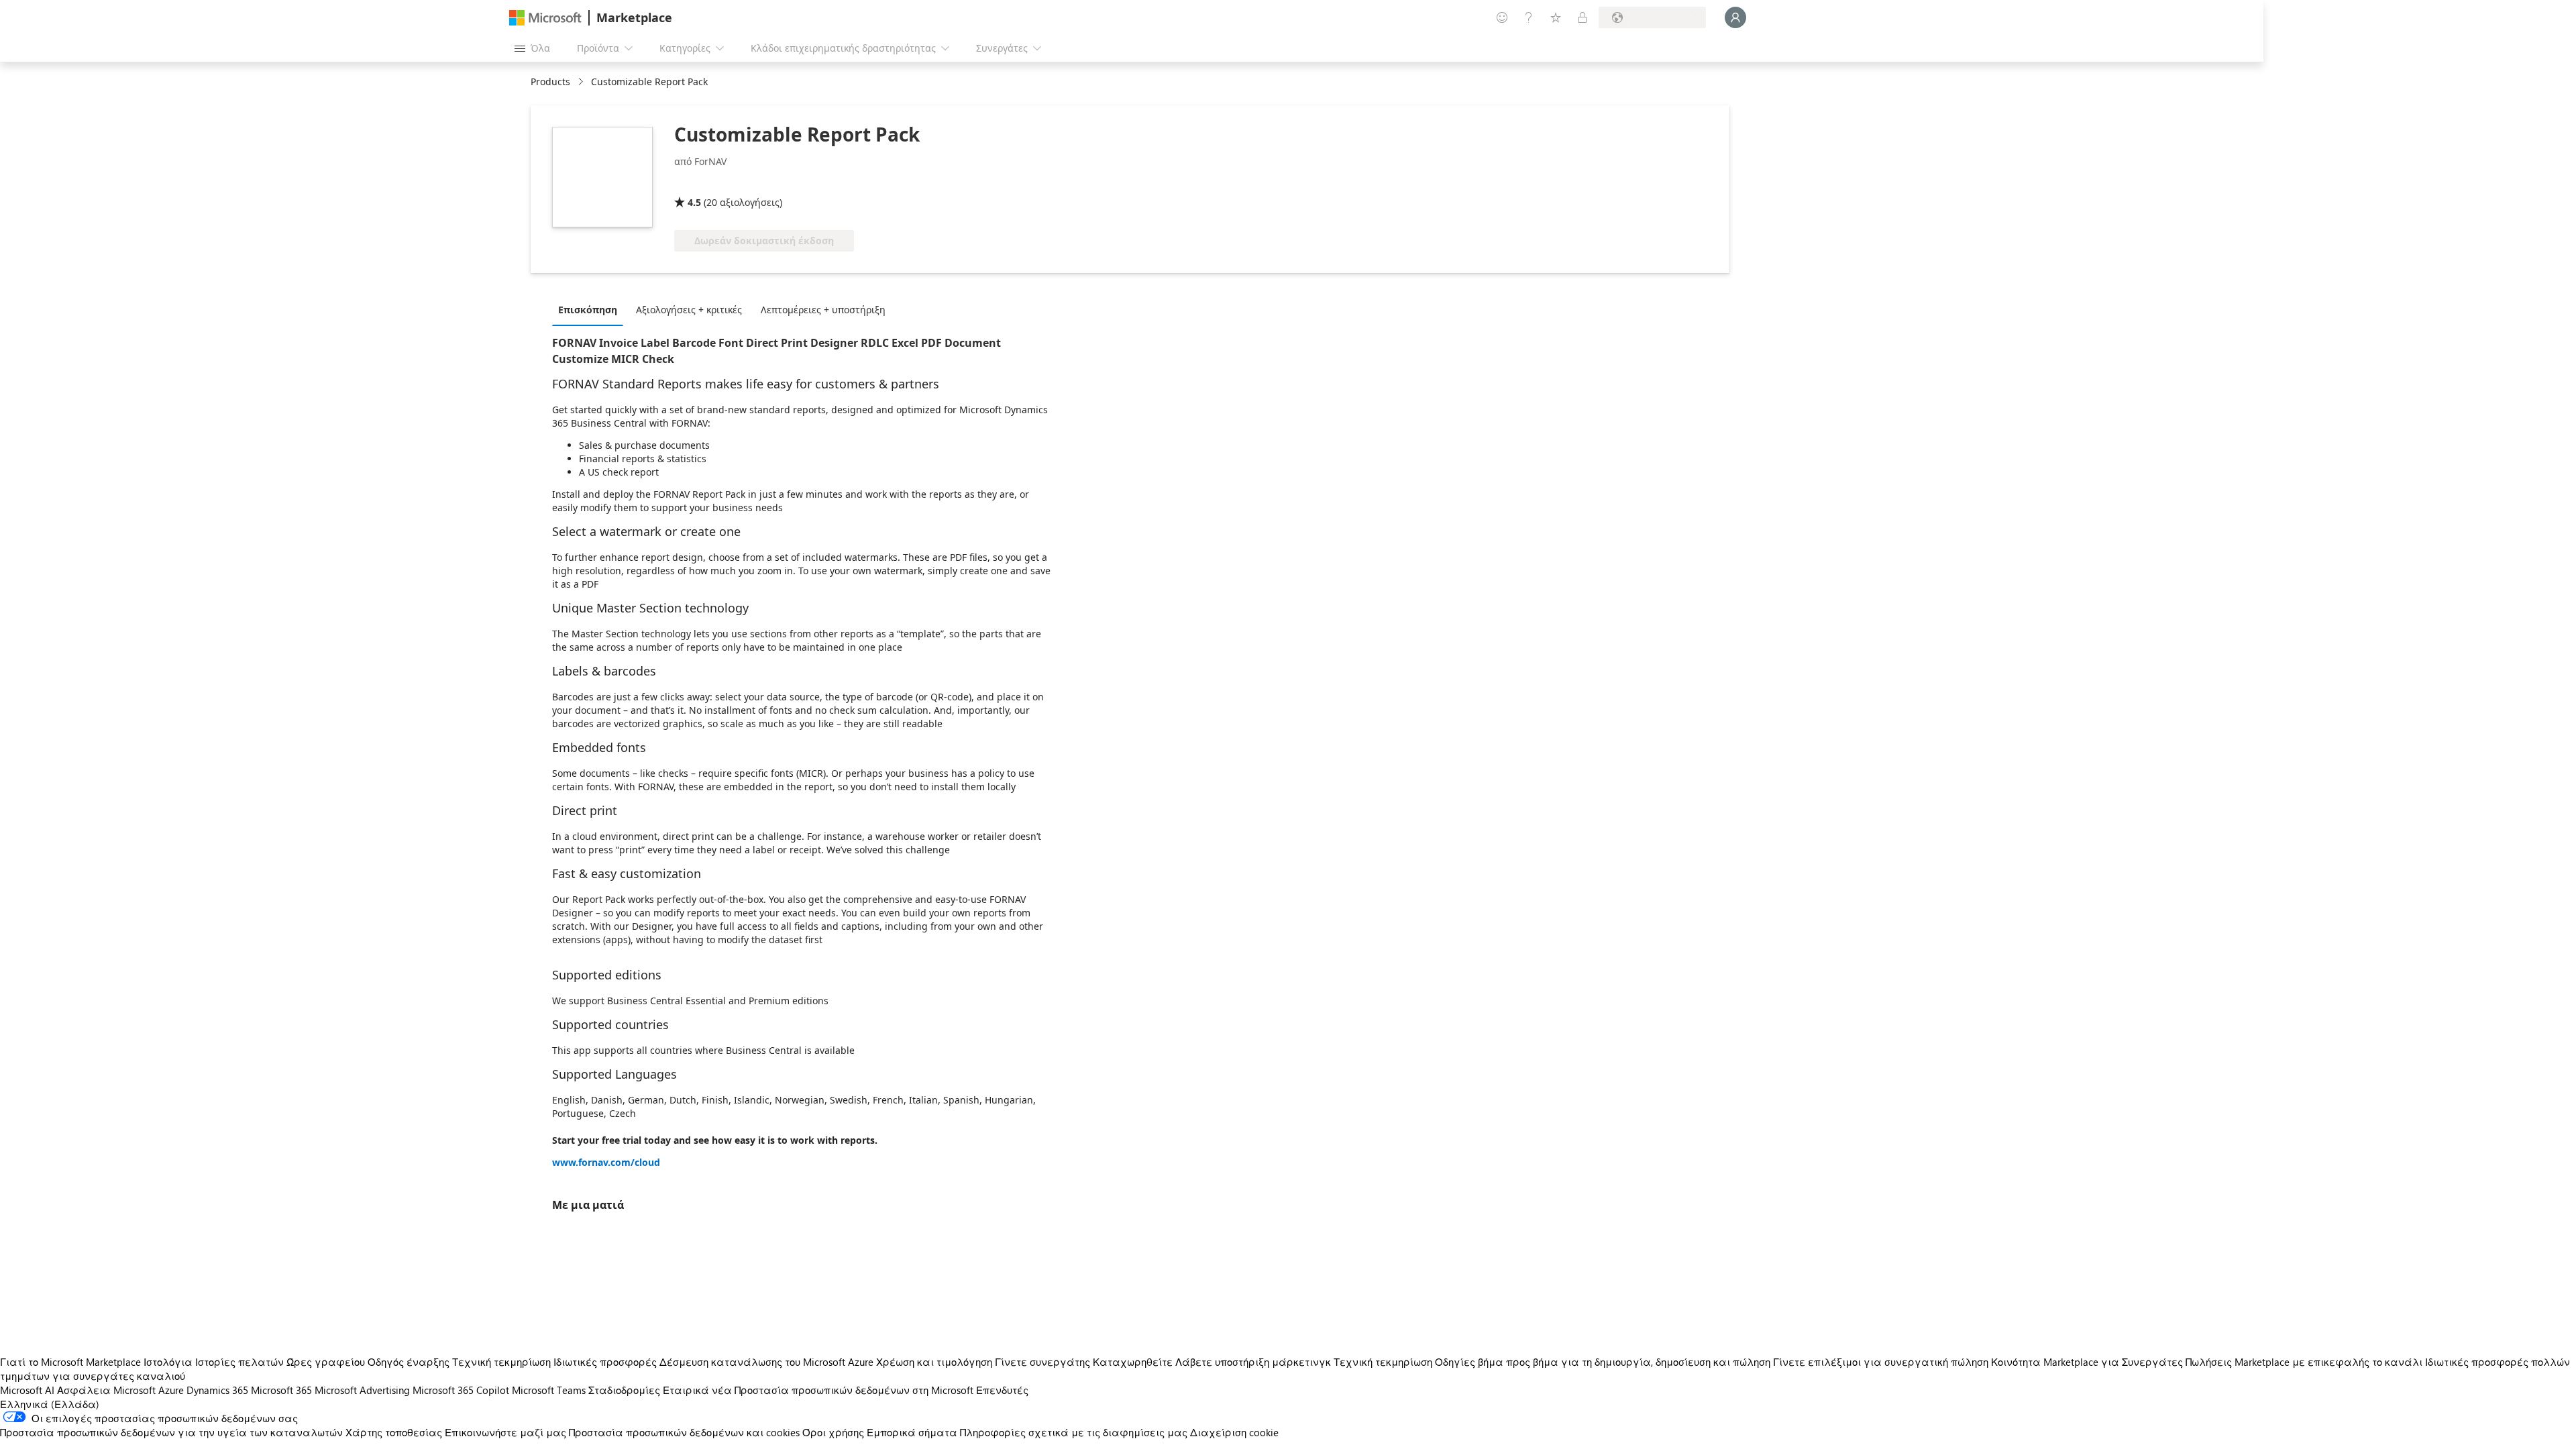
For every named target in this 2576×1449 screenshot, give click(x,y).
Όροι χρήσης (833, 1432)
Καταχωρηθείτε (1133, 1362)
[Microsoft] (545, 18)
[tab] (591, 309)
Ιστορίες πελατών (239, 1362)
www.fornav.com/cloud (606, 1162)
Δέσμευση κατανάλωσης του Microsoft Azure (768, 1362)
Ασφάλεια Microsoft (106, 1390)
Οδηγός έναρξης (409, 1362)
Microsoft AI (27, 1390)
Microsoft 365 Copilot (461, 1390)
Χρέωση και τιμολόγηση (934, 1362)
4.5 (694, 202)
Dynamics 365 (217, 1390)
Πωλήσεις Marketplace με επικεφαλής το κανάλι (2304, 1362)
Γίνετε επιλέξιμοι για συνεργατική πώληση (1881, 1362)
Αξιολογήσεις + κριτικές (689, 310)
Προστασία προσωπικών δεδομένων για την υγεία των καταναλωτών (171, 1432)
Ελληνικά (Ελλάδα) (50, 1404)
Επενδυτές (1002, 1390)
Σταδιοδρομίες (624, 1390)
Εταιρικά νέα (697, 1390)
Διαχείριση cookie (1234, 1432)
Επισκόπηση (588, 310)
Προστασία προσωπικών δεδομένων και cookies (684, 1432)
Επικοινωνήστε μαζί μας (505, 1432)
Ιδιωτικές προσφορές (605, 1362)
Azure (171, 1390)
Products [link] (550, 82)
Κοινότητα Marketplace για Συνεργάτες (2087, 1362)
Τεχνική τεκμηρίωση (501, 1362)
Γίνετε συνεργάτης (1042, 1362)
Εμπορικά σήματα (912, 1432)
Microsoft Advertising (362, 1390)
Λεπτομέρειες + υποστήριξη (823, 310)
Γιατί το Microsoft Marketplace (70, 1362)
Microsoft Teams (549, 1390)
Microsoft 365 (281, 1390)
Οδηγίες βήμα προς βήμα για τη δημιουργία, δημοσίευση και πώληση (1603, 1362)
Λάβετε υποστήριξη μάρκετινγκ (1253, 1362)
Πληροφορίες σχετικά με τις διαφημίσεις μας (1074, 1432)
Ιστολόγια (168, 1362)
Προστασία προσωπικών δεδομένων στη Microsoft (854, 1390)
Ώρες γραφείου (326, 1362)
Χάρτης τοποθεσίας (394, 1432)
